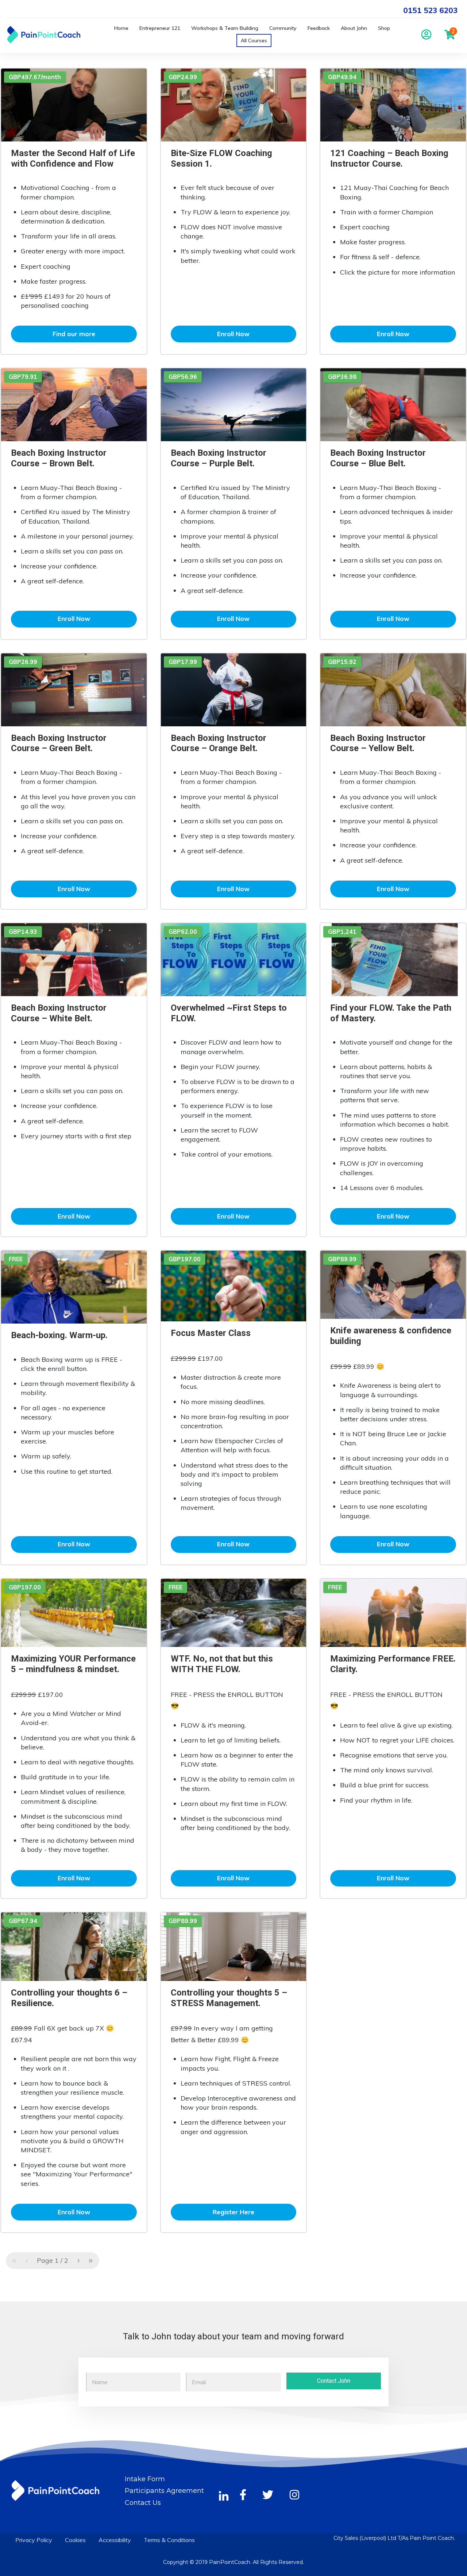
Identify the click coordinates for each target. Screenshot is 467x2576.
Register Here (233, 2212)
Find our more (74, 334)
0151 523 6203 (430, 10)
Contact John (334, 2381)
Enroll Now (233, 334)
